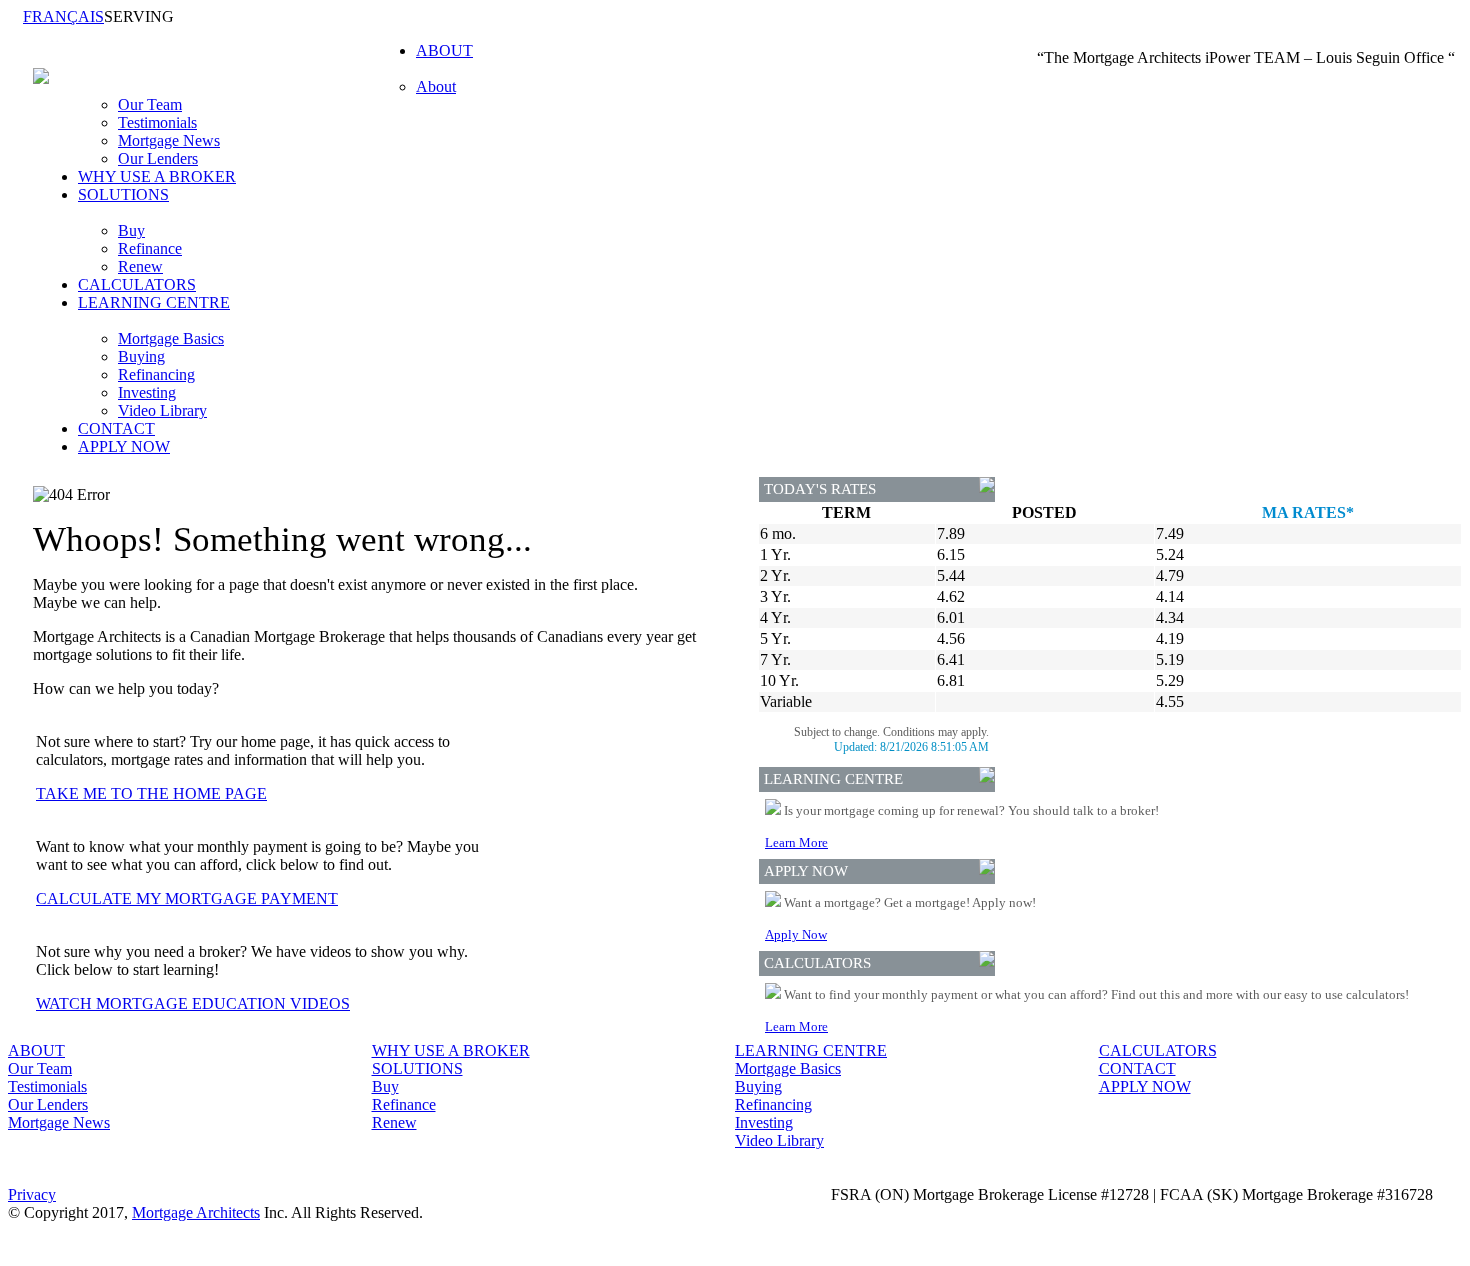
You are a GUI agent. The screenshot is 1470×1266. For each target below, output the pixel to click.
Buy (131, 230)
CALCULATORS (137, 284)
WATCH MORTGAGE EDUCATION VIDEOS (193, 1003)
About (436, 86)
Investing (147, 392)
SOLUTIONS (417, 1068)
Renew (140, 266)
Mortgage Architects (196, 1212)
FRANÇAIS (63, 16)
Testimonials (157, 122)
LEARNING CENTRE (811, 1050)
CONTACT (116, 428)
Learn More (796, 842)
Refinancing (156, 374)
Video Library (162, 410)
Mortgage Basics (171, 338)
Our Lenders (158, 158)
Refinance (150, 248)
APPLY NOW (124, 446)
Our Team (150, 104)
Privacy (32, 1194)
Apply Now (796, 934)
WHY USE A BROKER (157, 176)
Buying (141, 356)
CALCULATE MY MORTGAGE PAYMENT (187, 898)
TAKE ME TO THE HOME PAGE (151, 793)
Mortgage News (169, 140)
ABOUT (36, 1050)
